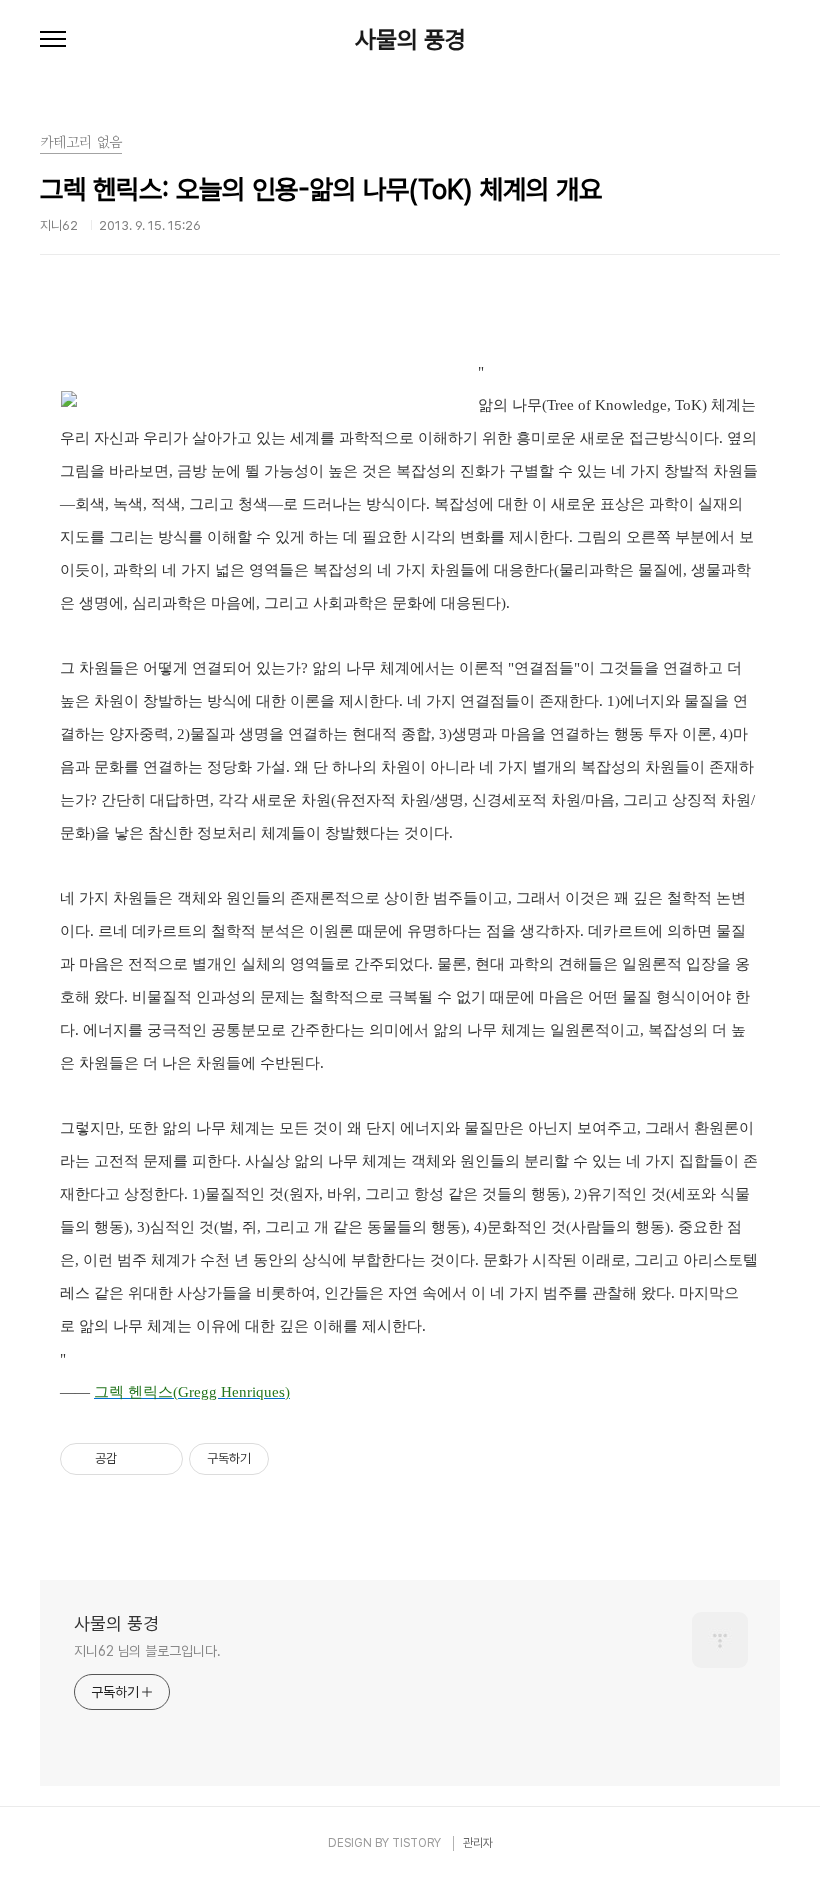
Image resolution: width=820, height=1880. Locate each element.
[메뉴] (53, 40)
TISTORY (416, 1843)
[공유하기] (135, 1459)
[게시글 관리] (160, 1459)
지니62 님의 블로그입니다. (147, 1651)
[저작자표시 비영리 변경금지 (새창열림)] (296, 1459)
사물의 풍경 (410, 40)
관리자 (478, 1843)
